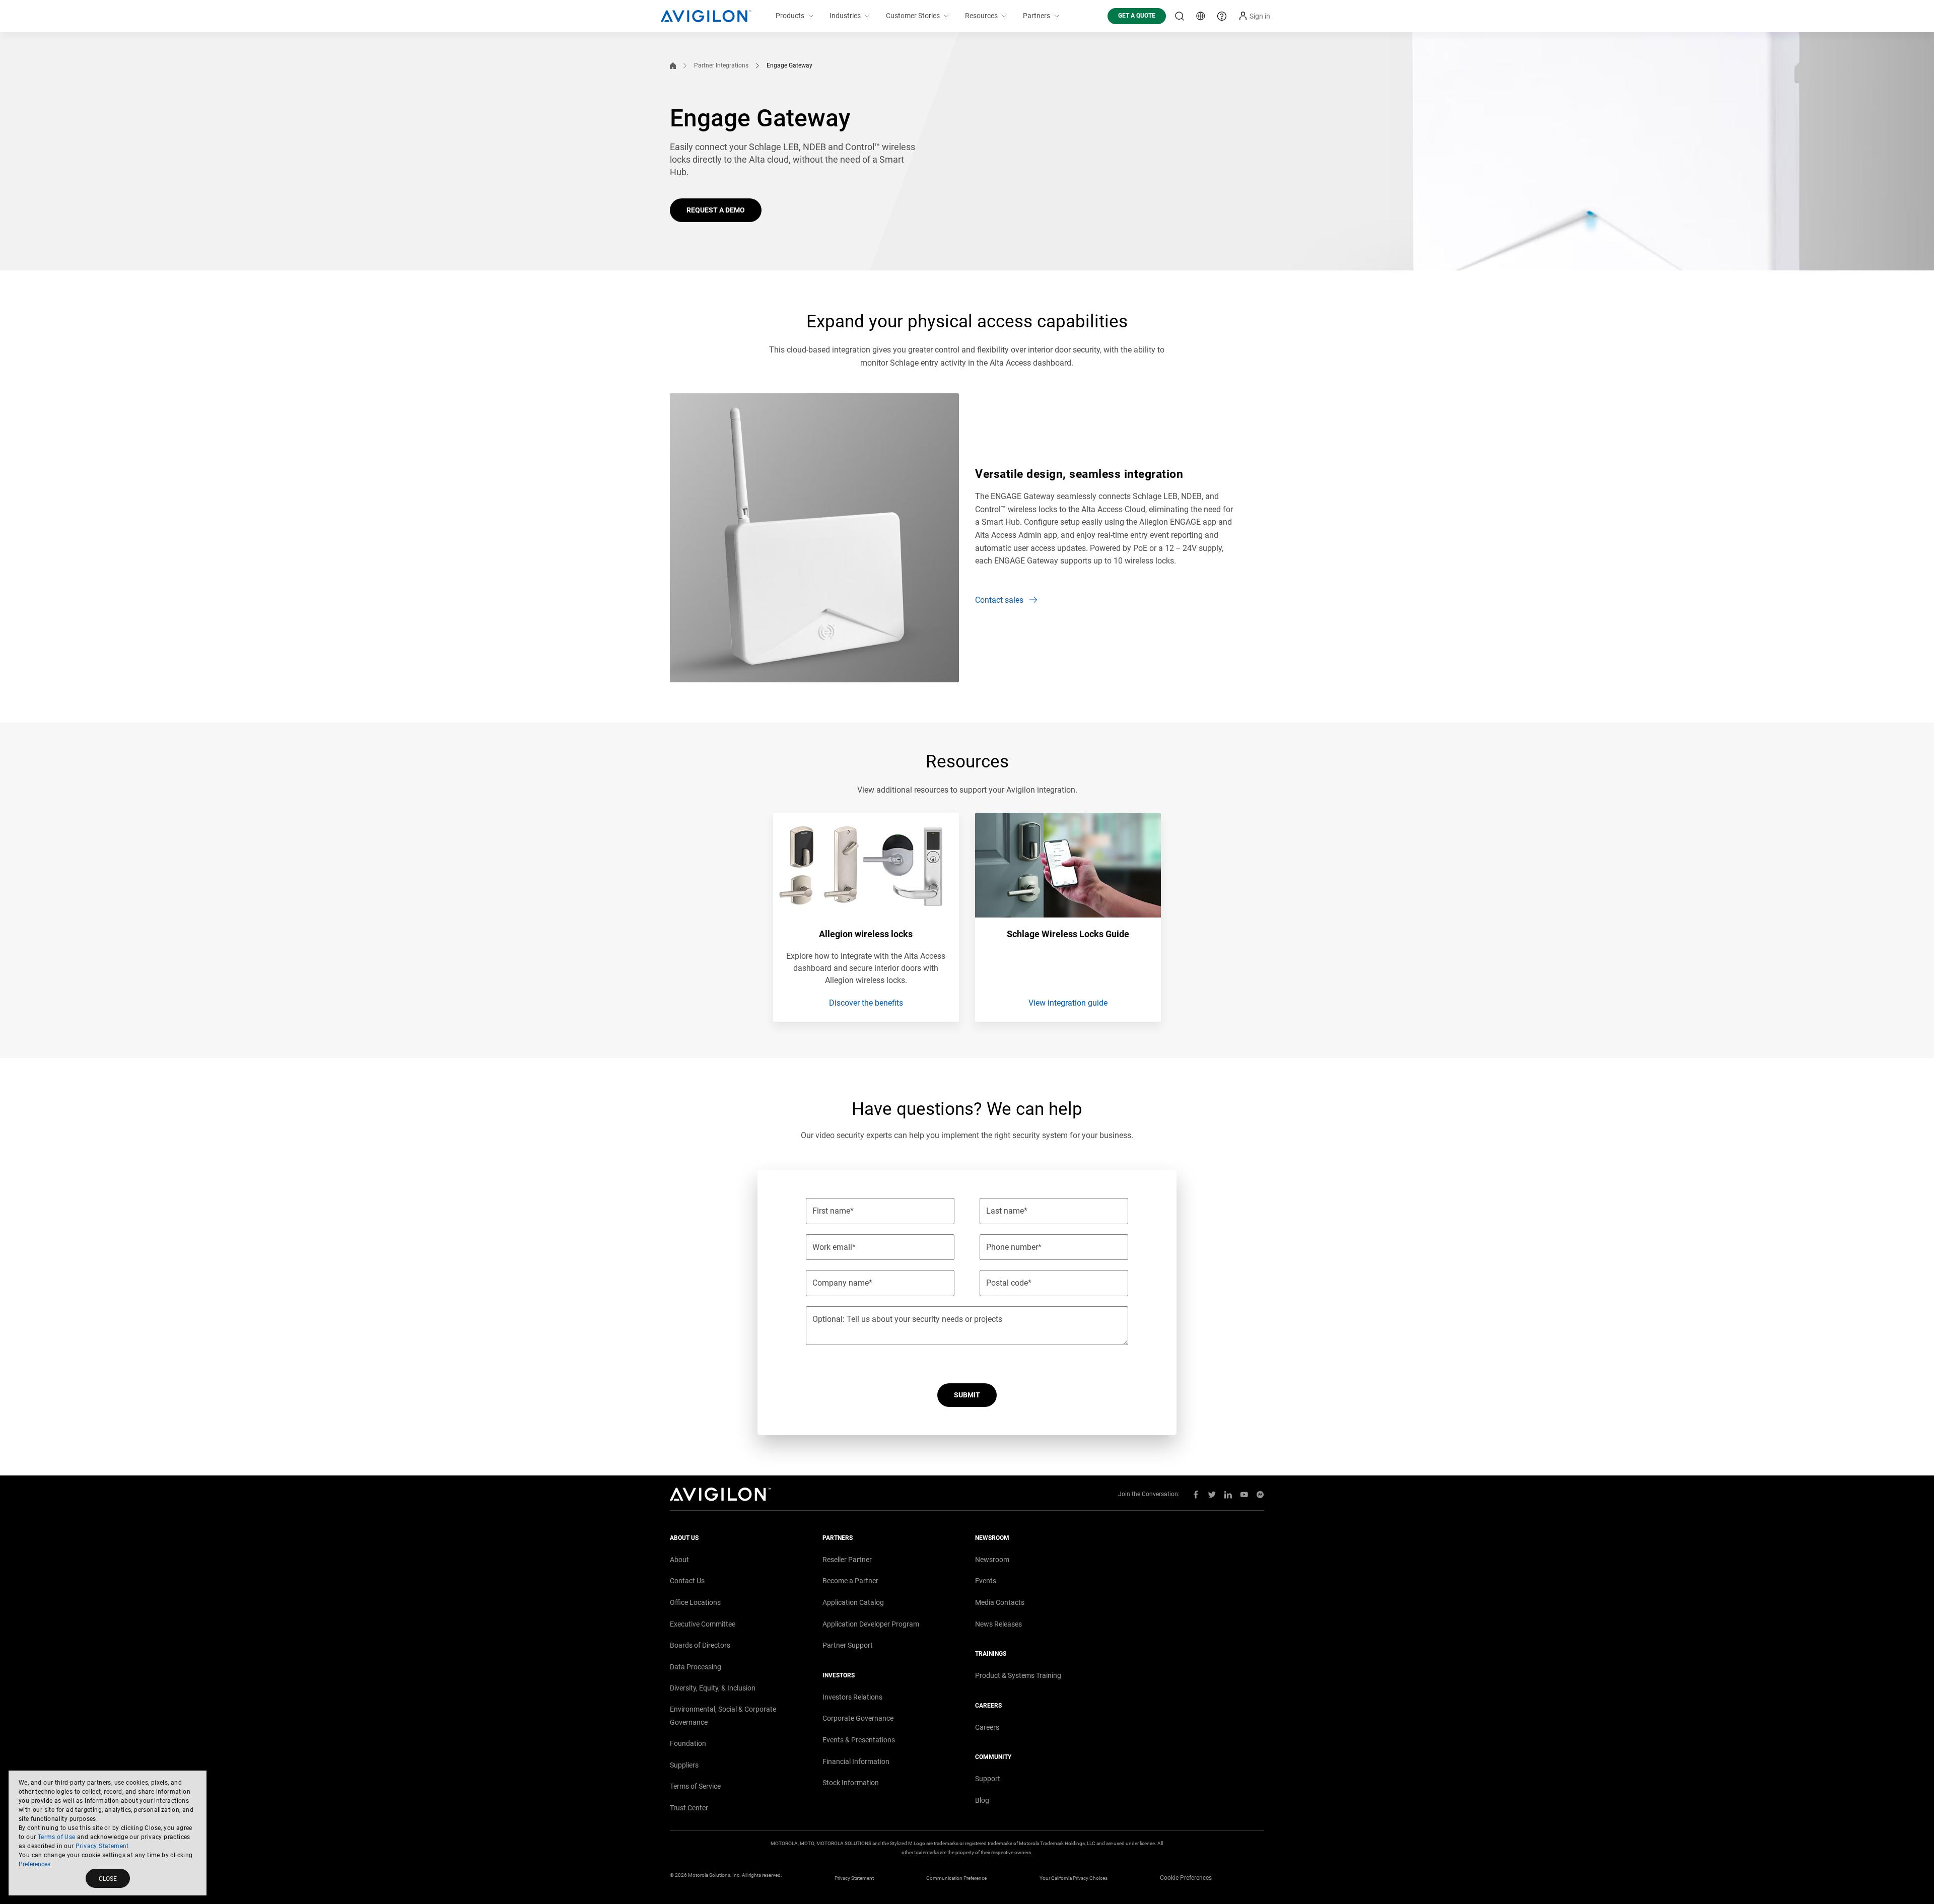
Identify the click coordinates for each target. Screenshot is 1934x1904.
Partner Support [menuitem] (848, 1645)
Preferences (34, 1864)
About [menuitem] (679, 1560)
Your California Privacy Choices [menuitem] (1074, 1878)
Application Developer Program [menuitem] (871, 1624)
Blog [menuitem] (982, 1800)
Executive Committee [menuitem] (703, 1624)
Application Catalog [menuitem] (853, 1602)
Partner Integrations (721, 65)
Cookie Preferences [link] (1186, 1878)
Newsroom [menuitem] (992, 1560)
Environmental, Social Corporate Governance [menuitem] (723, 1716)
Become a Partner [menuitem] (850, 1581)
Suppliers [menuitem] (684, 1765)
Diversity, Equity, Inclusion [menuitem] (713, 1688)
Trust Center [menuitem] (689, 1808)
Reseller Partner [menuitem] (847, 1560)
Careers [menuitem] (987, 1727)
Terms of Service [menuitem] (695, 1786)
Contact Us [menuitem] (687, 1581)
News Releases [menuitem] (998, 1624)
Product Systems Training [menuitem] (1018, 1675)
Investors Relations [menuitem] (852, 1697)
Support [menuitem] (988, 1779)
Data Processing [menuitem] (696, 1667)
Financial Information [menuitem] (856, 1761)
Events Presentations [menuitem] (859, 1740)
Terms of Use (57, 1837)
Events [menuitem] (986, 1581)
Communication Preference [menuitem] (956, 1878)
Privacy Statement (102, 1846)
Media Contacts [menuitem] (1000, 1602)
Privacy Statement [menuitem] (854, 1878)
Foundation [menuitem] (688, 1743)
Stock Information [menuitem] (851, 1783)
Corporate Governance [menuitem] (858, 1718)
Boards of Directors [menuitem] (700, 1645)
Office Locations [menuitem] (695, 1602)
